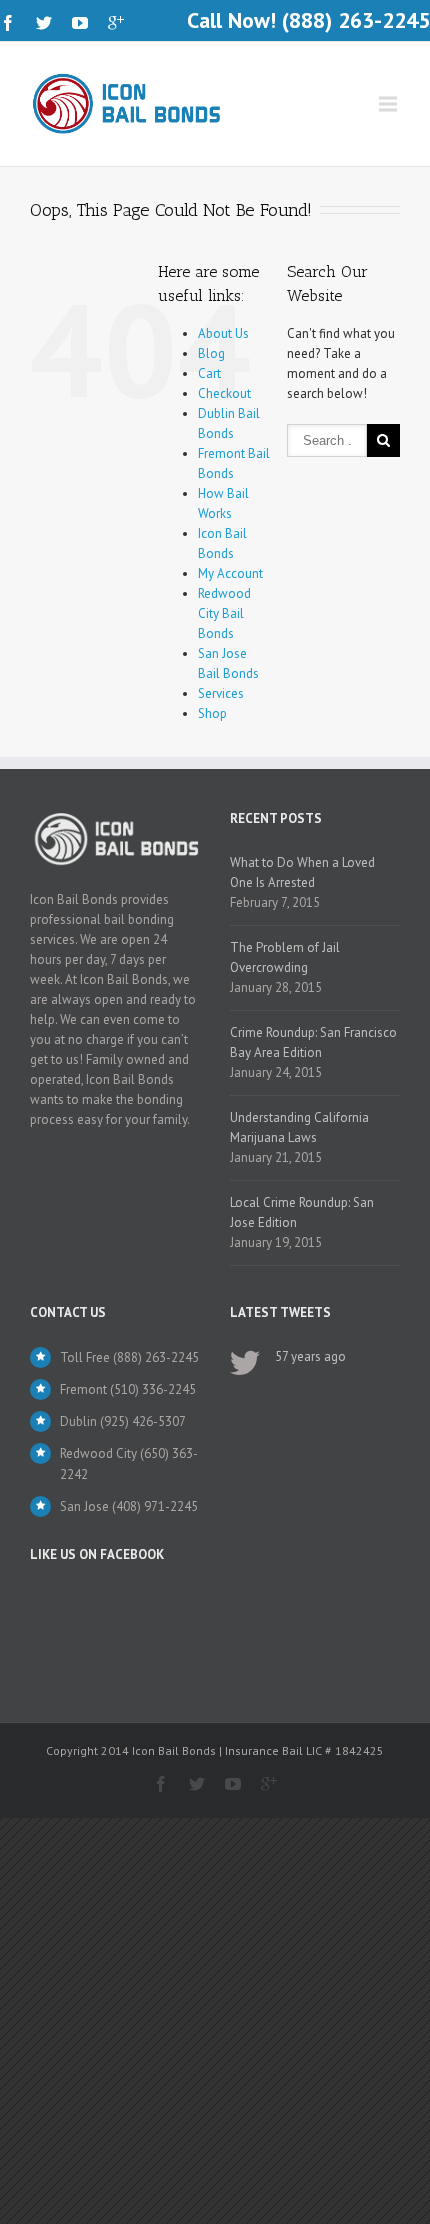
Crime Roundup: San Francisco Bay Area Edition (313, 1042)
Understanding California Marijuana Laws (299, 1127)
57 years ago (310, 1356)
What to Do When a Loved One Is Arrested (302, 872)
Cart (209, 373)
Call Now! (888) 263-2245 (308, 20)
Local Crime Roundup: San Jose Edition (302, 1212)
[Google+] (116, 23)
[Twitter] (44, 23)
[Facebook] (8, 23)
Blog (211, 353)
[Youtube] (80, 23)
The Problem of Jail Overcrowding (285, 957)
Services (221, 693)
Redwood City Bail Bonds (224, 613)
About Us (223, 333)
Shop (212, 713)
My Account (230, 573)
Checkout (224, 393)
